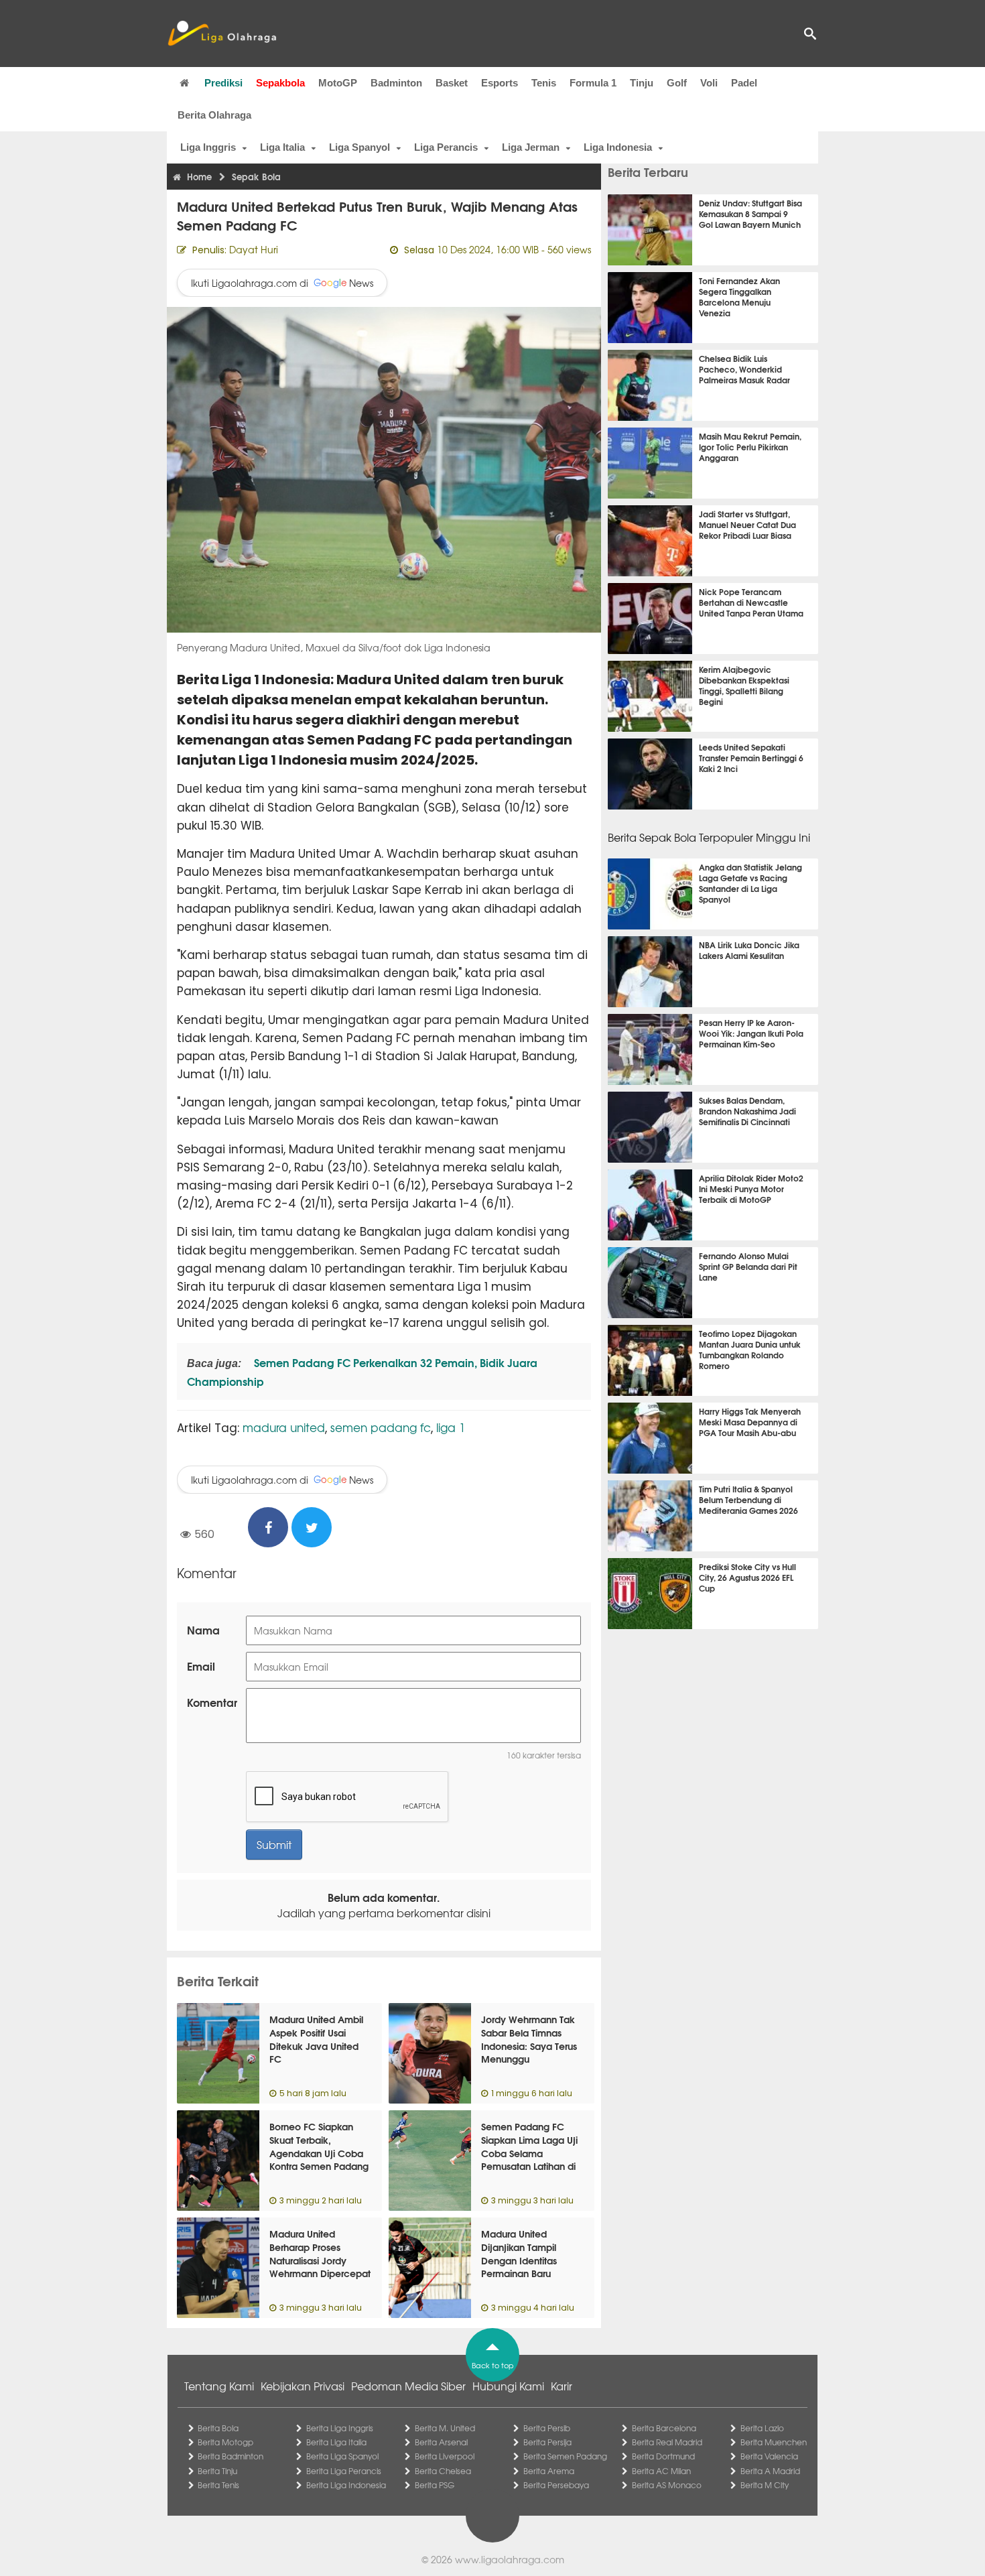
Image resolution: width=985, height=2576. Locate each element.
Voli (709, 83)
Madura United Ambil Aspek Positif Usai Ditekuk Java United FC (316, 2039)
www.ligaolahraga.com (510, 2559)
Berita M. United (445, 2428)
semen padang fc (381, 1427)
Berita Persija (547, 2442)
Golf (677, 83)
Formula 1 (593, 83)
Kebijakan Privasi (303, 2386)
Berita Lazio (762, 2428)
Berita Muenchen (774, 2442)
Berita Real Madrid (667, 2442)
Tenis (544, 83)
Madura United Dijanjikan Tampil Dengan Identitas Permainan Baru (519, 2253)
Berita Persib (547, 2428)
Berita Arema (549, 2471)
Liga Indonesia (618, 147)
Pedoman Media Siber (408, 2386)
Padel (744, 83)
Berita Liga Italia (336, 2442)
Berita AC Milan (661, 2471)
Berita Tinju (217, 2471)
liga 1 (451, 1427)
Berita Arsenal (441, 2442)
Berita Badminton (231, 2456)
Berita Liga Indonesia (346, 2485)
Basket (452, 83)
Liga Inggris (208, 147)
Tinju (642, 83)
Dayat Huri (254, 249)
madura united (284, 1427)
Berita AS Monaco (667, 2485)
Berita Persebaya (556, 2485)
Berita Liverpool (445, 2456)
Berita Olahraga (214, 115)
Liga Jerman (531, 147)
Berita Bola (218, 2428)
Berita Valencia (769, 2456)
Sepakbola (280, 83)
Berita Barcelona (664, 2428)
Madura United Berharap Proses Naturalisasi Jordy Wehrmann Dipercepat (320, 2253)
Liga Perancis (446, 147)
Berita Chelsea (443, 2471)
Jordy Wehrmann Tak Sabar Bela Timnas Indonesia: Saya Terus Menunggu (529, 2039)
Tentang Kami (219, 2386)
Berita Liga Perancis (344, 2471)
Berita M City (765, 2485)
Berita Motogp (225, 2442)
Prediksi (223, 83)
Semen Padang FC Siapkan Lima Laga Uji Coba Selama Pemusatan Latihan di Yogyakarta (529, 2152)
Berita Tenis (218, 2485)
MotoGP (338, 83)
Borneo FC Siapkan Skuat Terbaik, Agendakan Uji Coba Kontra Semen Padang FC (319, 2152)
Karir (562, 2386)
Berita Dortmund (663, 2456)
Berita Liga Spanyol (342, 2456)
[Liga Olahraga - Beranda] (222, 34)
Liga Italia (282, 147)
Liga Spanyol (359, 147)
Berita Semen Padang (565, 2456)
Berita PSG (435, 2485)
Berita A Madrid (770, 2471)
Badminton (396, 83)
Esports (500, 83)
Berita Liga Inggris (340, 2428)
